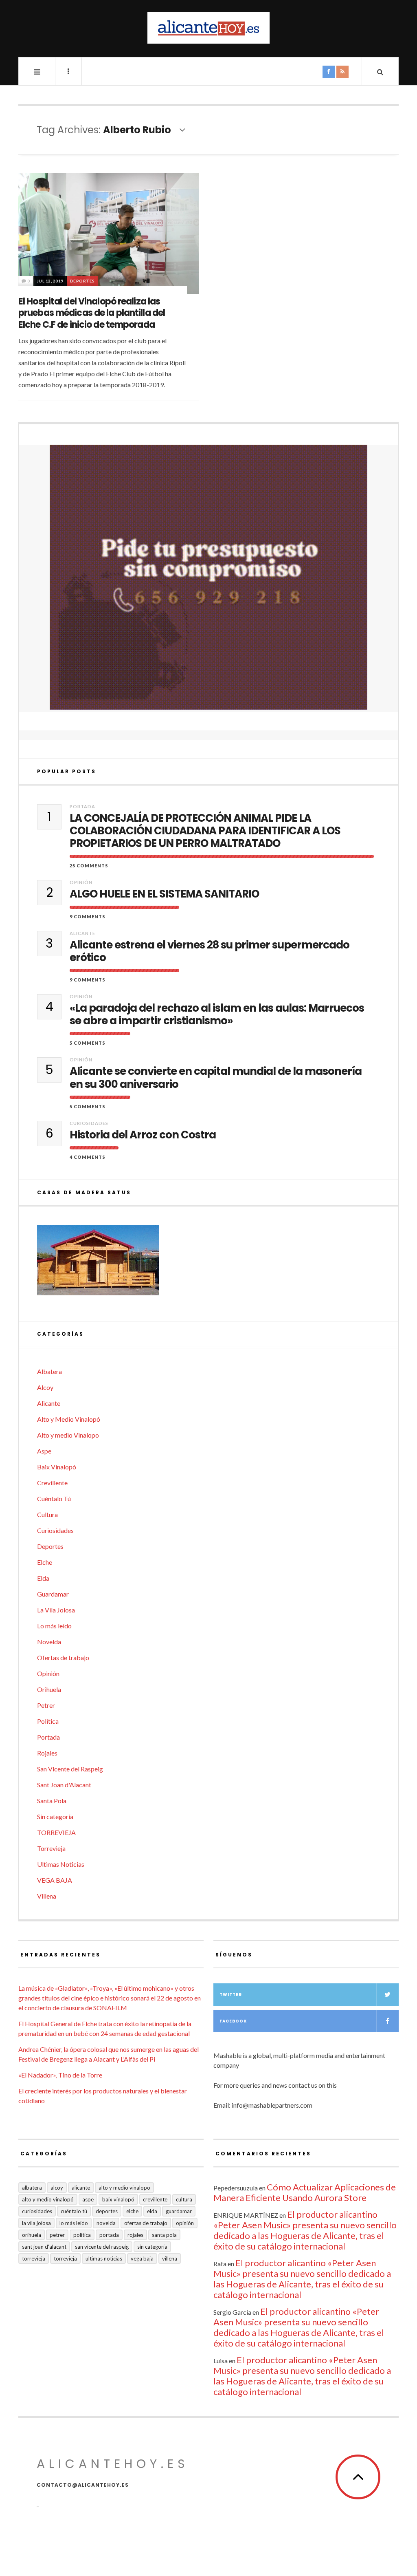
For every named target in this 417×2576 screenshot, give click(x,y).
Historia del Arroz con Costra (143, 1135)
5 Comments (88, 1043)
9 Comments (88, 916)
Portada (82, 806)
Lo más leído (54, 1626)
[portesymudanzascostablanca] (208, 577)
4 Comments (88, 1157)
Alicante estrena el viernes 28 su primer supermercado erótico (210, 951)
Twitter (231, 1995)
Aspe (44, 1451)
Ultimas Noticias (61, 1864)
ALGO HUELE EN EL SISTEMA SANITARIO (164, 894)
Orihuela (49, 1689)
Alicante (82, 933)
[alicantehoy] (208, 28)
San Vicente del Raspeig (70, 1769)
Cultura (47, 1514)
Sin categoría (55, 1816)
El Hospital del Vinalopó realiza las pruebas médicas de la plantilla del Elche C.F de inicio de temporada (92, 313)
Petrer (46, 1705)
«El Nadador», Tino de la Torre (60, 2075)
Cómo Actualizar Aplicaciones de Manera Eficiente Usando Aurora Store (305, 2192)
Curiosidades (89, 1123)
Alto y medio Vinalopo (68, 1435)
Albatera (49, 1371)
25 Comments (89, 866)
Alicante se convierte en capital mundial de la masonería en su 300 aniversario (216, 1078)
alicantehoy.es (113, 2464)
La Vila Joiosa (56, 1610)
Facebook (233, 2021)
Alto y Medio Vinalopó (69, 1419)
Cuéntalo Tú (54, 1499)
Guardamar (53, 1594)
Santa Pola (52, 1801)
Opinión (81, 882)
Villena (47, 1896)
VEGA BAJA (55, 1880)
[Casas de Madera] (208, 1264)
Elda (43, 1578)
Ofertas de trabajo (63, 1657)
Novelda (49, 1642)
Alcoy (45, 1387)
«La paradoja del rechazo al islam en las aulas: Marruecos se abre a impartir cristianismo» (217, 1015)
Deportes (82, 281)
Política (48, 1721)
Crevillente (52, 1483)
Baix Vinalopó (57, 1467)
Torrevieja (51, 1848)
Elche (45, 1562)
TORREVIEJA (56, 1832)
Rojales (47, 1753)
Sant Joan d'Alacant (64, 1785)
